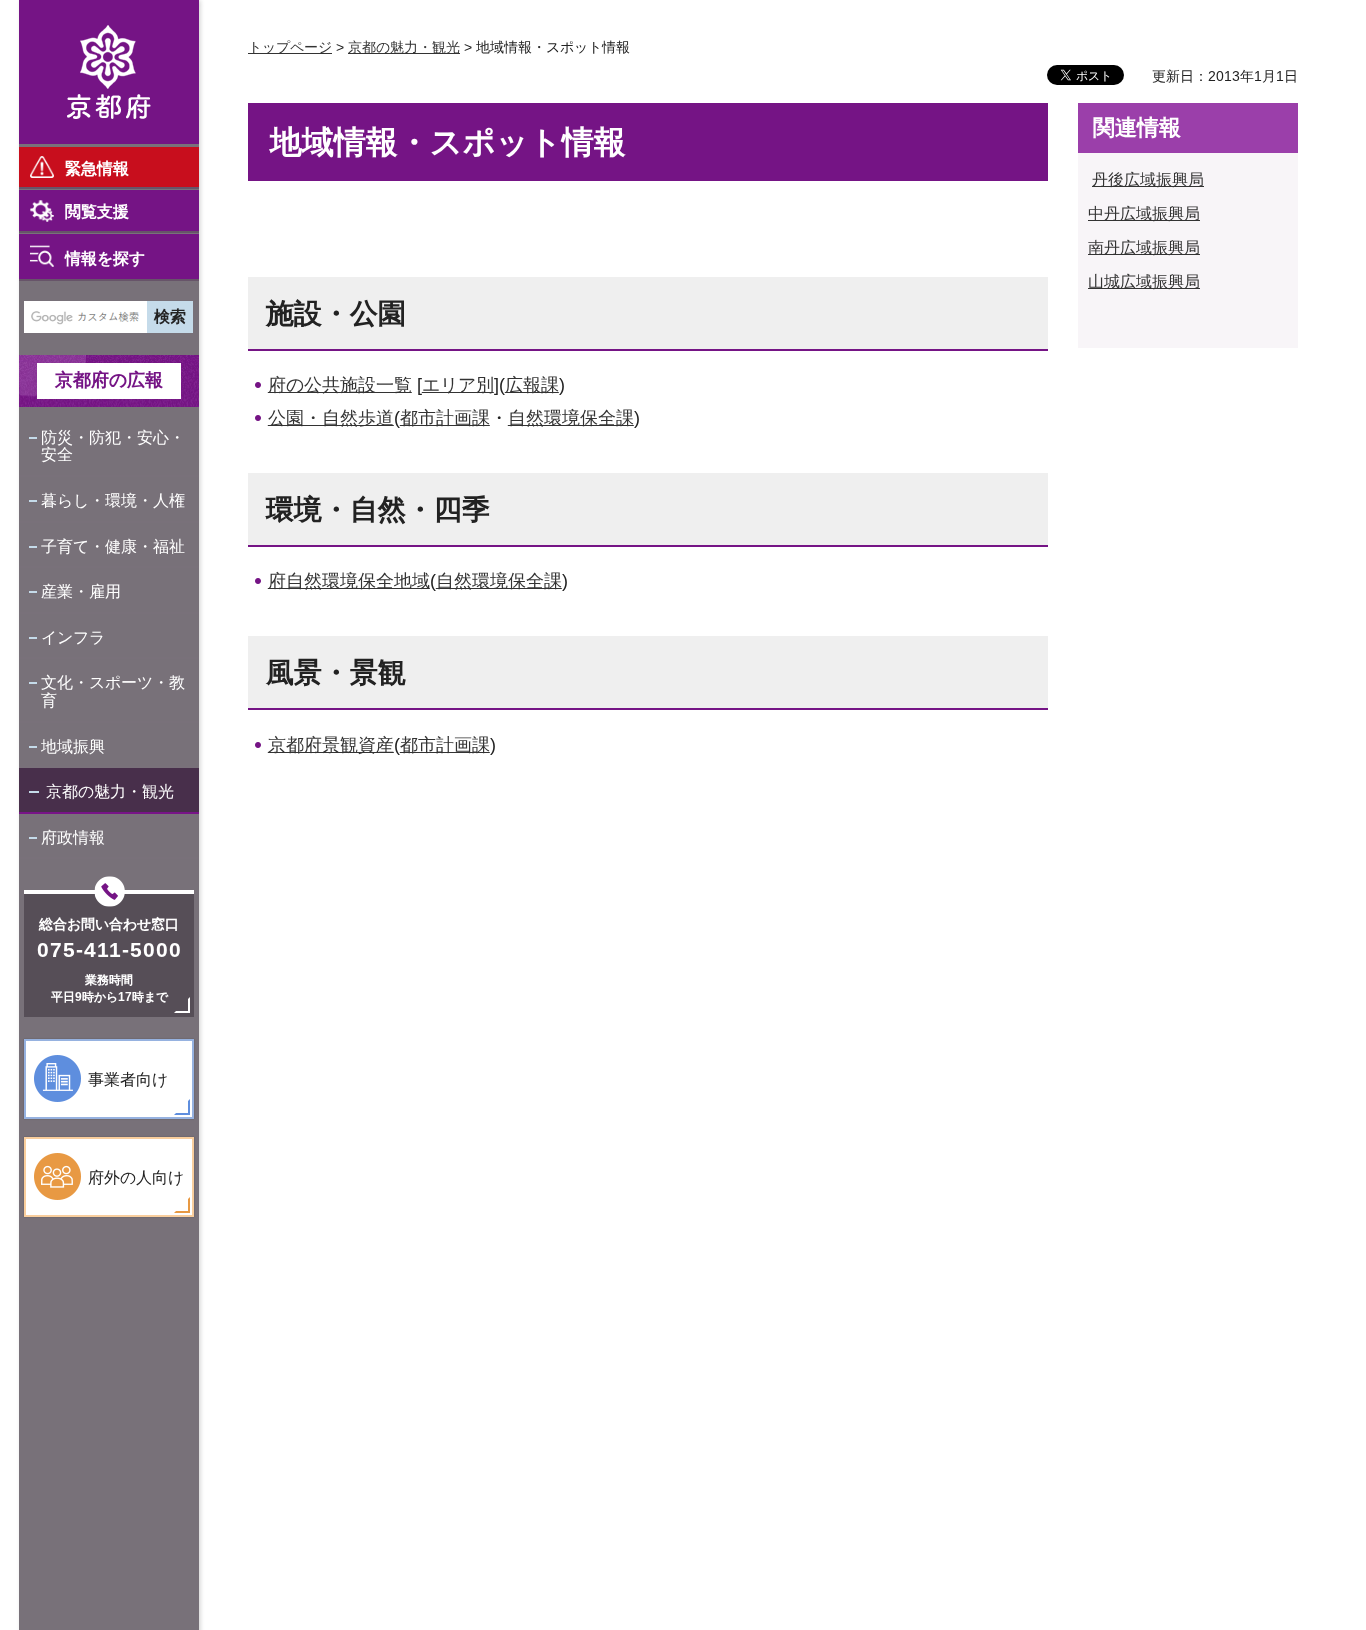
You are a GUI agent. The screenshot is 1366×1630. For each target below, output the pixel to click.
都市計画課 (445, 418)
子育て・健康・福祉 (113, 546)
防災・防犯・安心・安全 (113, 446)
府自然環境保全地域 (349, 581)
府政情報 (73, 837)
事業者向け (128, 1079)
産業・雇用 (81, 591)
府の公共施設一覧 (340, 385)
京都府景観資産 (331, 745)
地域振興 (73, 746)
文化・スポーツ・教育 (113, 691)
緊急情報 (97, 168)
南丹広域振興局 (1144, 247)
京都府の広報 (109, 380)
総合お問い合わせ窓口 (109, 924)
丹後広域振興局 (1148, 179)
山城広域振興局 (1144, 281)
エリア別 (458, 385)
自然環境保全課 (571, 418)
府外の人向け (136, 1177)
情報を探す (105, 258)
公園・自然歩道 (331, 418)
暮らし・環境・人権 (113, 500)
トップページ (290, 47)
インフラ (73, 637)
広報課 (532, 385)
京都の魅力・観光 (110, 791)
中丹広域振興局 (1144, 213)
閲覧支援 (97, 211)
